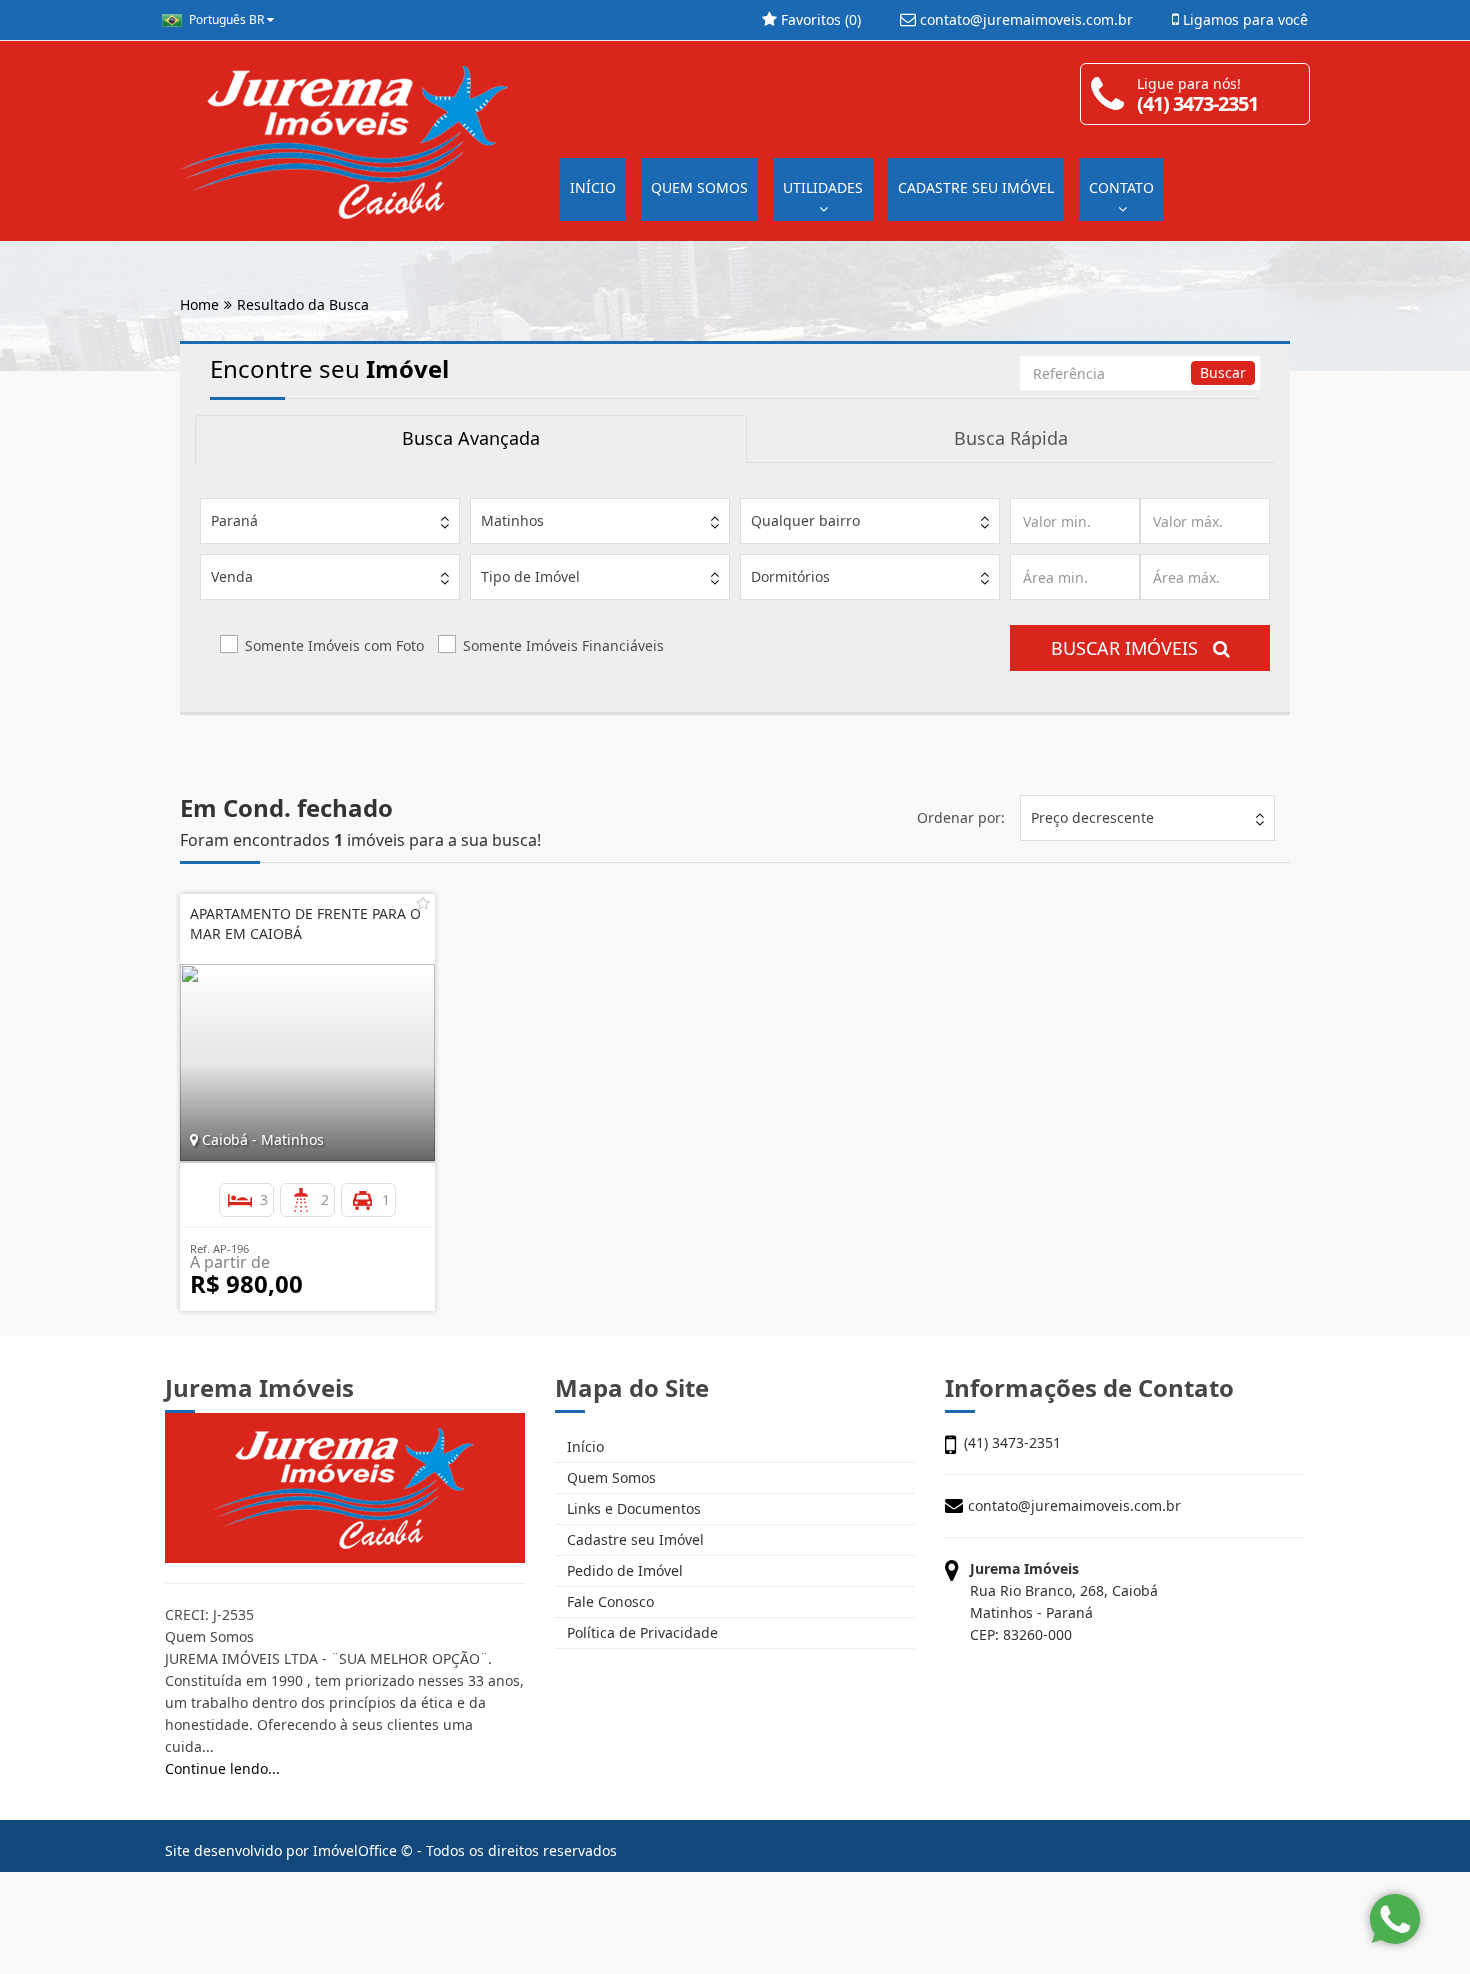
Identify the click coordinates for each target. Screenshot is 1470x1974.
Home (199, 304)
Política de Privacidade (640, 1632)
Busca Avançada (471, 438)
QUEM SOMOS (699, 187)
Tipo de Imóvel (530, 576)
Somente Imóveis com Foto (334, 645)
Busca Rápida (1011, 438)
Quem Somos (609, 1477)
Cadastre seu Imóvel (633, 1539)
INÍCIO (593, 187)
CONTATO (1121, 187)
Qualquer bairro (805, 520)
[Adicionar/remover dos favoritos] (423, 903)
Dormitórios (790, 576)
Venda (232, 576)
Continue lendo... (222, 1768)
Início (583, 1446)
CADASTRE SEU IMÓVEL (976, 187)
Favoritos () (819, 19)
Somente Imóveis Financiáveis (563, 645)
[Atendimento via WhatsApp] (1395, 1919)
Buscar (1223, 372)
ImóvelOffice (355, 1850)
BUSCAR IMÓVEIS (1132, 648)
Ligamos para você (1243, 19)
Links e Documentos (632, 1508)
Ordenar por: (961, 817)
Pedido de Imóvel (623, 1570)
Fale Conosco (608, 1601)
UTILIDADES (823, 187)
